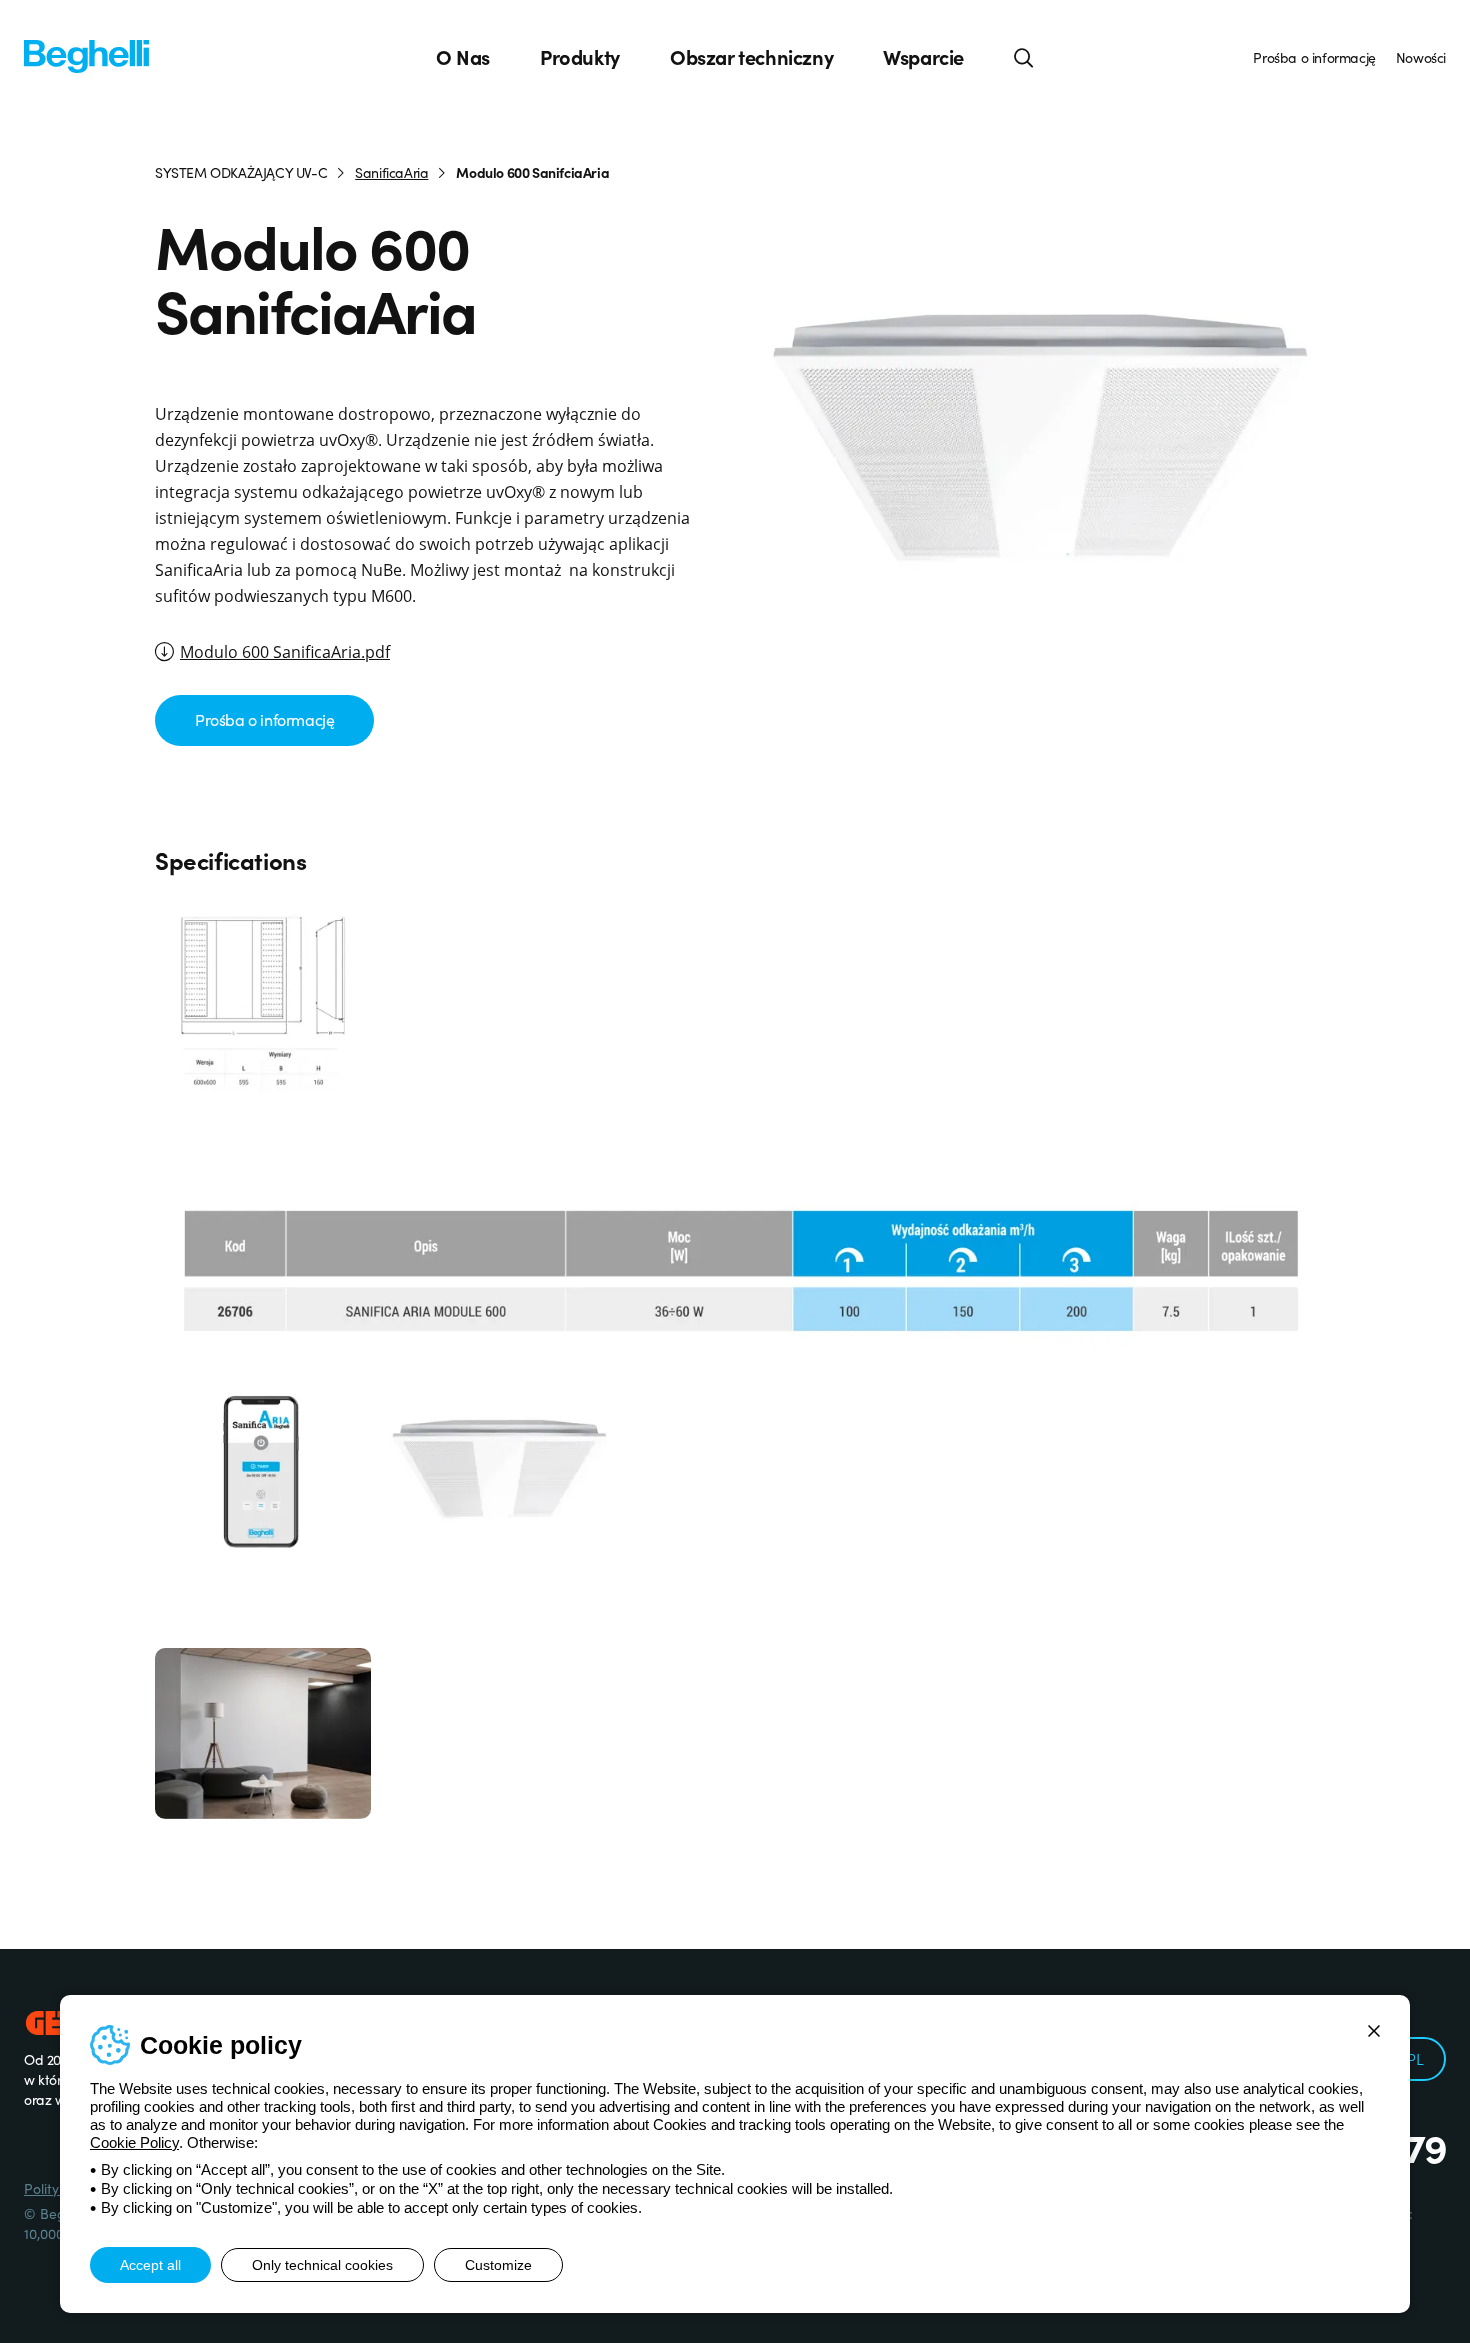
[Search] (1024, 57)
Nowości (1421, 57)
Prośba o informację (1314, 57)
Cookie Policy (134, 2142)
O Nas (463, 57)
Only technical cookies (322, 2265)
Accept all (150, 2265)
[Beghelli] (86, 54)
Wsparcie (923, 57)
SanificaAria (391, 172)
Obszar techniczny (751, 57)
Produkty (580, 57)
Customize (498, 2265)
